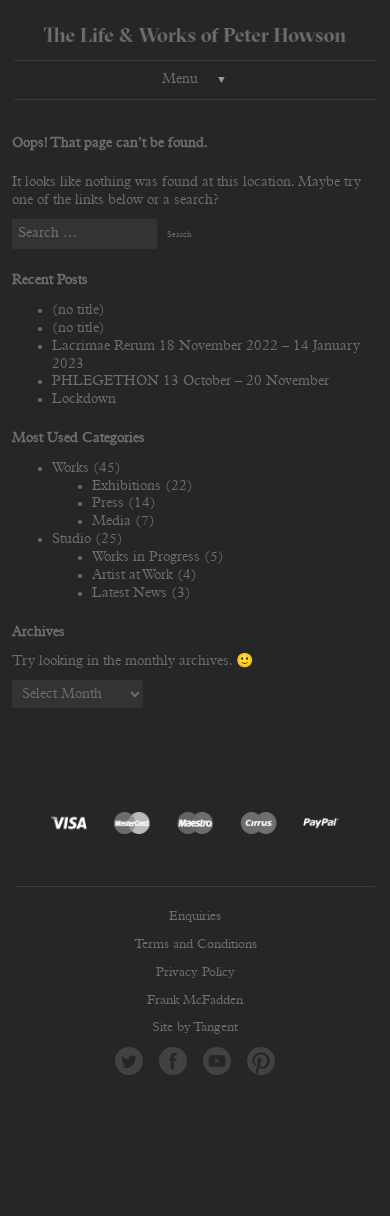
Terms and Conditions (195, 944)
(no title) (78, 310)
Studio (71, 539)
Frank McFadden (195, 1000)
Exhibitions (126, 486)
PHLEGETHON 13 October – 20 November (190, 381)
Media (111, 521)
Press (108, 503)
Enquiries (195, 916)
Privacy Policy (195, 972)
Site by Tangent (195, 1027)
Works (70, 468)
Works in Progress (146, 557)
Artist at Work (132, 575)
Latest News (129, 593)
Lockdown (84, 399)
